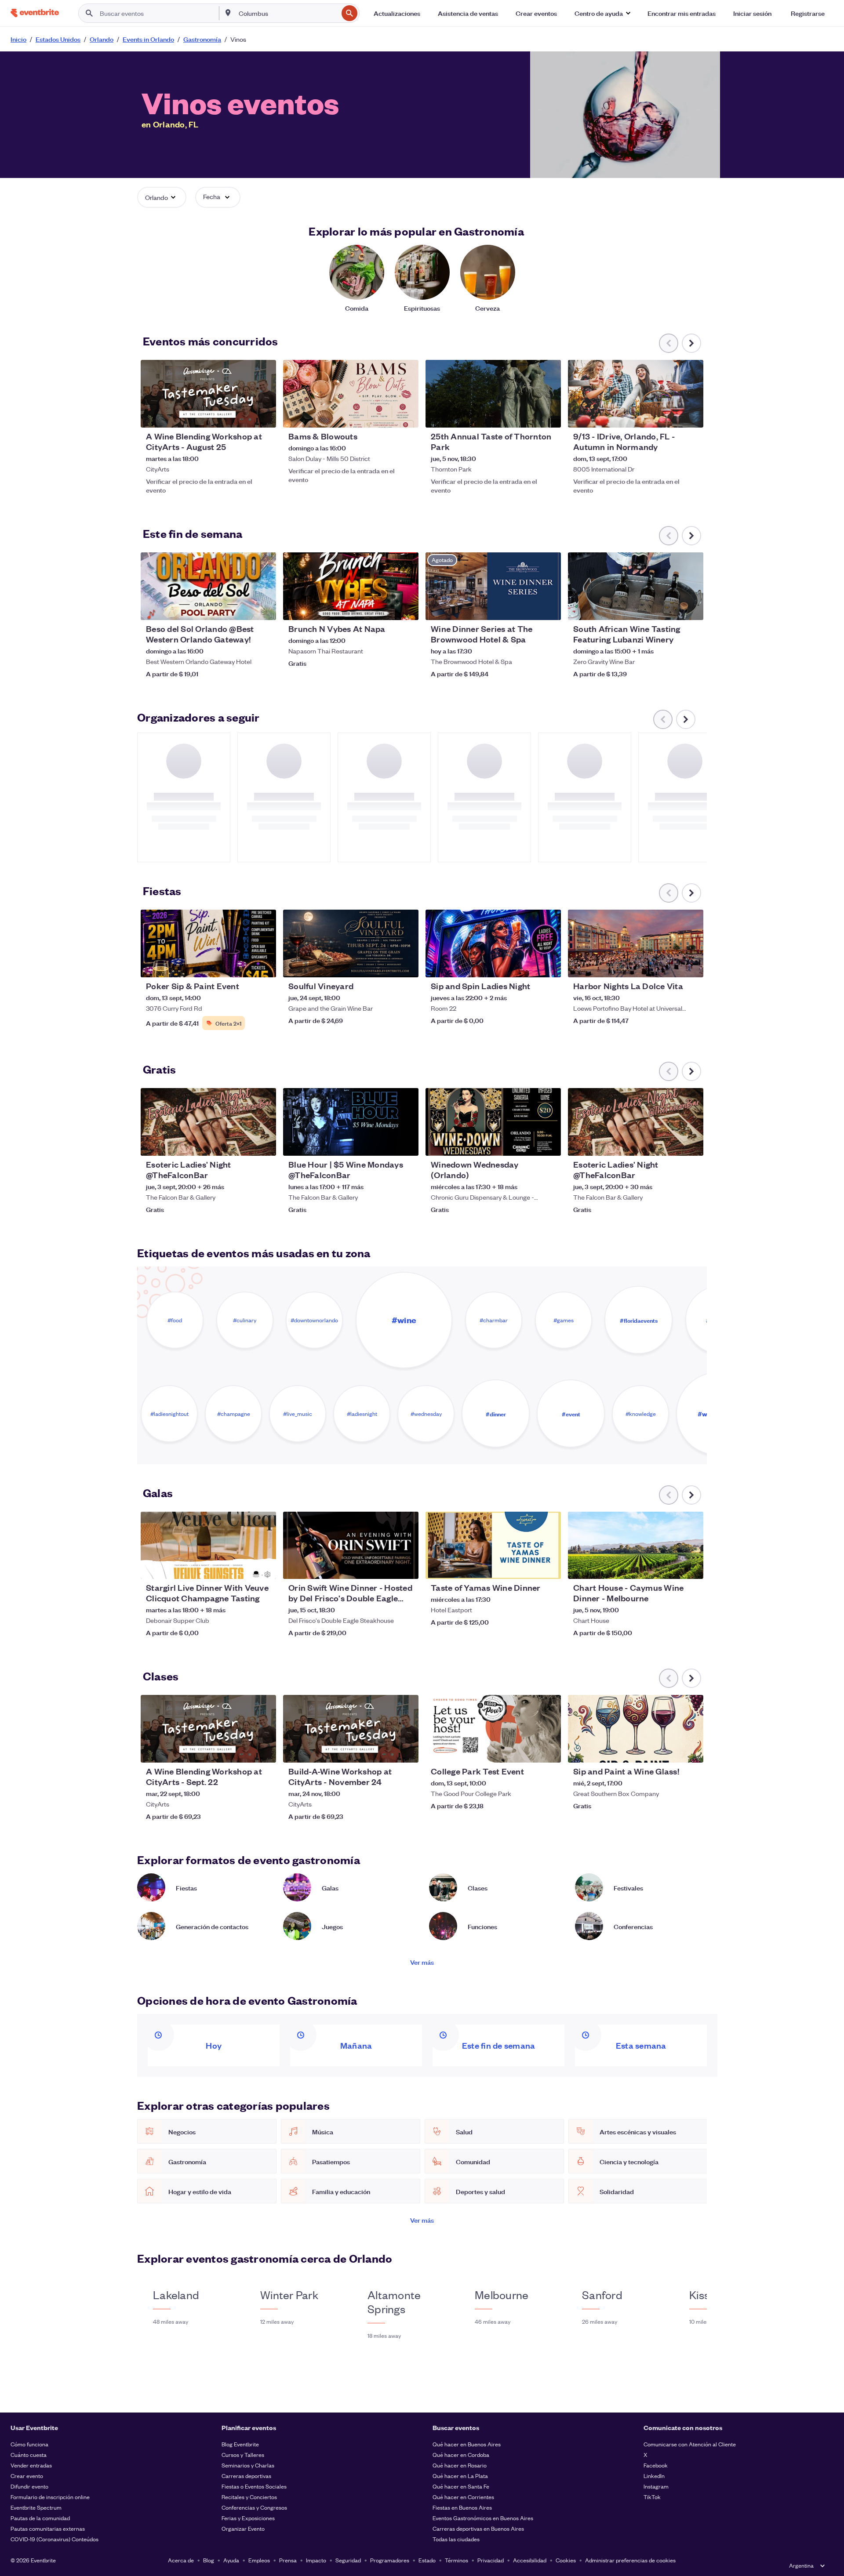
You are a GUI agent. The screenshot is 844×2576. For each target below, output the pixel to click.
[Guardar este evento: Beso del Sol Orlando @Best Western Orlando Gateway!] (243, 608)
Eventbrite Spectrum (36, 2507)
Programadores (390, 2560)
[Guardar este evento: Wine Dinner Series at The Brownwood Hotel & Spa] (527, 608)
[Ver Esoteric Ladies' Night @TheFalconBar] (208, 1122)
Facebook (656, 2465)
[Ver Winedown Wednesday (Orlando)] (493, 1122)
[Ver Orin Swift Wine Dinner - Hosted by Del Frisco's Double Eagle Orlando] (351, 1546)
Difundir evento (29, 2486)
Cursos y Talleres (243, 2454)
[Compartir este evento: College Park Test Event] (549, 1750)
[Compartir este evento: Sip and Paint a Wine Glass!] (691, 1750)
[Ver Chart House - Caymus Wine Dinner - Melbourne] (636, 1546)
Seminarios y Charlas (248, 2465)
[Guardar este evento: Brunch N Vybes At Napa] (385, 608)
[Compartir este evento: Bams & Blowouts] (406, 415)
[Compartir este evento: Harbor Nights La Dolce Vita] (691, 965)
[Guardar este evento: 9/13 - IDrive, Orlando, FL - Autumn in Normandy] (670, 415)
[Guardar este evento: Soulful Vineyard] (385, 965)
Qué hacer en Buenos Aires (467, 2444)
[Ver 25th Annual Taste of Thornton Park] (493, 394)
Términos (457, 2560)
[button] (602, 13)
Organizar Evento (243, 2528)
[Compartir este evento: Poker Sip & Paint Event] (264, 965)
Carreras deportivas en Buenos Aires (478, 2528)
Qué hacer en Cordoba (461, 2454)
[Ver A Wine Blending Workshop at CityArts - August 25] (208, 394)
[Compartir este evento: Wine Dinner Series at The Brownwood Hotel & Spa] (549, 608)
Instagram (656, 2486)
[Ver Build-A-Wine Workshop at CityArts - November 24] (351, 1729)
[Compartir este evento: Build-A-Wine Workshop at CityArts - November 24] (406, 1750)
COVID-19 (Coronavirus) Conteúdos (55, 2539)
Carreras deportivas (246, 2476)
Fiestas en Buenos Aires (462, 2507)
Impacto (316, 2560)
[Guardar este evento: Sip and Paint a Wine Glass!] (670, 1750)
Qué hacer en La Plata (460, 2476)
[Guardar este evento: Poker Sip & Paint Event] (243, 965)
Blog (209, 2560)
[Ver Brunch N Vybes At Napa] (351, 586)
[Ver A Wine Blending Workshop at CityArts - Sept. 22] (208, 1729)
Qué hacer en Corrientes (463, 2497)
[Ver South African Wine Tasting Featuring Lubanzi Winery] (636, 586)
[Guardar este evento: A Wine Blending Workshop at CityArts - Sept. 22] (243, 1750)
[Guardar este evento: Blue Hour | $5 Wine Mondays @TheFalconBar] (385, 1143)
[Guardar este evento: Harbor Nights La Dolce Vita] (670, 965)
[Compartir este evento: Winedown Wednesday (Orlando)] (549, 1143)
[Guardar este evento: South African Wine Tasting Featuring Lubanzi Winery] (670, 608)
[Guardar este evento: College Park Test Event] (527, 1750)
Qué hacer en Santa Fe (461, 2486)
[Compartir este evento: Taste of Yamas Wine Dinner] (549, 1567)
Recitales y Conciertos (249, 2497)
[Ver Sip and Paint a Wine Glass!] (636, 1729)
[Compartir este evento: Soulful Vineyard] (406, 965)
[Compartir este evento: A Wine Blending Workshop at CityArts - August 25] (264, 415)
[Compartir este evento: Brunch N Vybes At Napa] (406, 608)
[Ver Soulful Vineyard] (351, 943)
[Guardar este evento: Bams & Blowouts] (385, 415)
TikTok (652, 2497)
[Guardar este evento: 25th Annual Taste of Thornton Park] (527, 415)
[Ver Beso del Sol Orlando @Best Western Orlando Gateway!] (208, 586)
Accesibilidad (530, 2560)
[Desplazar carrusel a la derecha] (691, 343)
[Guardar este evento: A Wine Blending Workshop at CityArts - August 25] (243, 415)
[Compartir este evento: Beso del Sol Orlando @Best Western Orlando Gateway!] (264, 608)
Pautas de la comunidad (40, 2518)
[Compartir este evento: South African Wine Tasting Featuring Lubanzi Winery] (691, 608)
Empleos (259, 2560)
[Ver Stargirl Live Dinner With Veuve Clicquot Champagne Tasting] (208, 1546)
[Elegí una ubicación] (228, 13)
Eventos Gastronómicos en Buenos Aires (483, 2518)
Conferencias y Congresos (254, 2507)
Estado (427, 2560)
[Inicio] (35, 13)
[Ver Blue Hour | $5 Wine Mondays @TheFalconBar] (351, 1122)
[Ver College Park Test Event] (493, 1729)
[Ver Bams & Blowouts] (351, 394)
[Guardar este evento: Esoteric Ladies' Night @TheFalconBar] (243, 1143)
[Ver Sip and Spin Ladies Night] (493, 943)
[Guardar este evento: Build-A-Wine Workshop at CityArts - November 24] (385, 1750)
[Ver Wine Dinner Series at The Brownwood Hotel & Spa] (493, 586)
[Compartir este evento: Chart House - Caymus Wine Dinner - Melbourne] (691, 1567)
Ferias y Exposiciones (248, 2518)
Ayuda (231, 2560)
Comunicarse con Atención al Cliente (690, 2444)
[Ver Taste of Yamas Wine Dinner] (493, 1546)
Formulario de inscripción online (50, 2497)
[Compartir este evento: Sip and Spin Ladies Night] (549, 965)
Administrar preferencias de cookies (630, 2560)
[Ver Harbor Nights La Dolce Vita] (636, 943)
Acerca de (181, 2560)
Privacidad (491, 2560)
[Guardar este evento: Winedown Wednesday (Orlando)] (527, 1143)
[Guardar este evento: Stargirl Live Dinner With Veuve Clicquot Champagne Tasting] (243, 1567)
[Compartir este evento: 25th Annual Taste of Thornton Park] (549, 415)
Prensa (288, 2560)
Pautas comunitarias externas (48, 2528)
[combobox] (287, 13)
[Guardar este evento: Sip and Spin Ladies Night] (527, 965)
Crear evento (27, 2476)
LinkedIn (654, 2476)
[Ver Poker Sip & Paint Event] (208, 943)
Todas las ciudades (456, 2539)
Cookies (566, 2560)
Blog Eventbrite (240, 2444)
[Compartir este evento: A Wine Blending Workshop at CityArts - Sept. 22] (264, 1750)
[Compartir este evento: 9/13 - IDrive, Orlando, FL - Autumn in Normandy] (691, 415)
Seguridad (348, 2560)
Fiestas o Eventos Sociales (254, 2486)
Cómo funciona (29, 2444)
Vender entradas (31, 2465)
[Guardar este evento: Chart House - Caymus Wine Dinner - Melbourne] (670, 1567)
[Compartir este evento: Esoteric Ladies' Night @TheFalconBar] (264, 1143)
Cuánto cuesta (29, 2454)
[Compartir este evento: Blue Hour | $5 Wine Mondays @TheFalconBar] (406, 1143)
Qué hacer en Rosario (460, 2465)
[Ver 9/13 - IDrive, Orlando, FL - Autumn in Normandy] (636, 394)
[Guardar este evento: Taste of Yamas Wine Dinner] (527, 1567)
